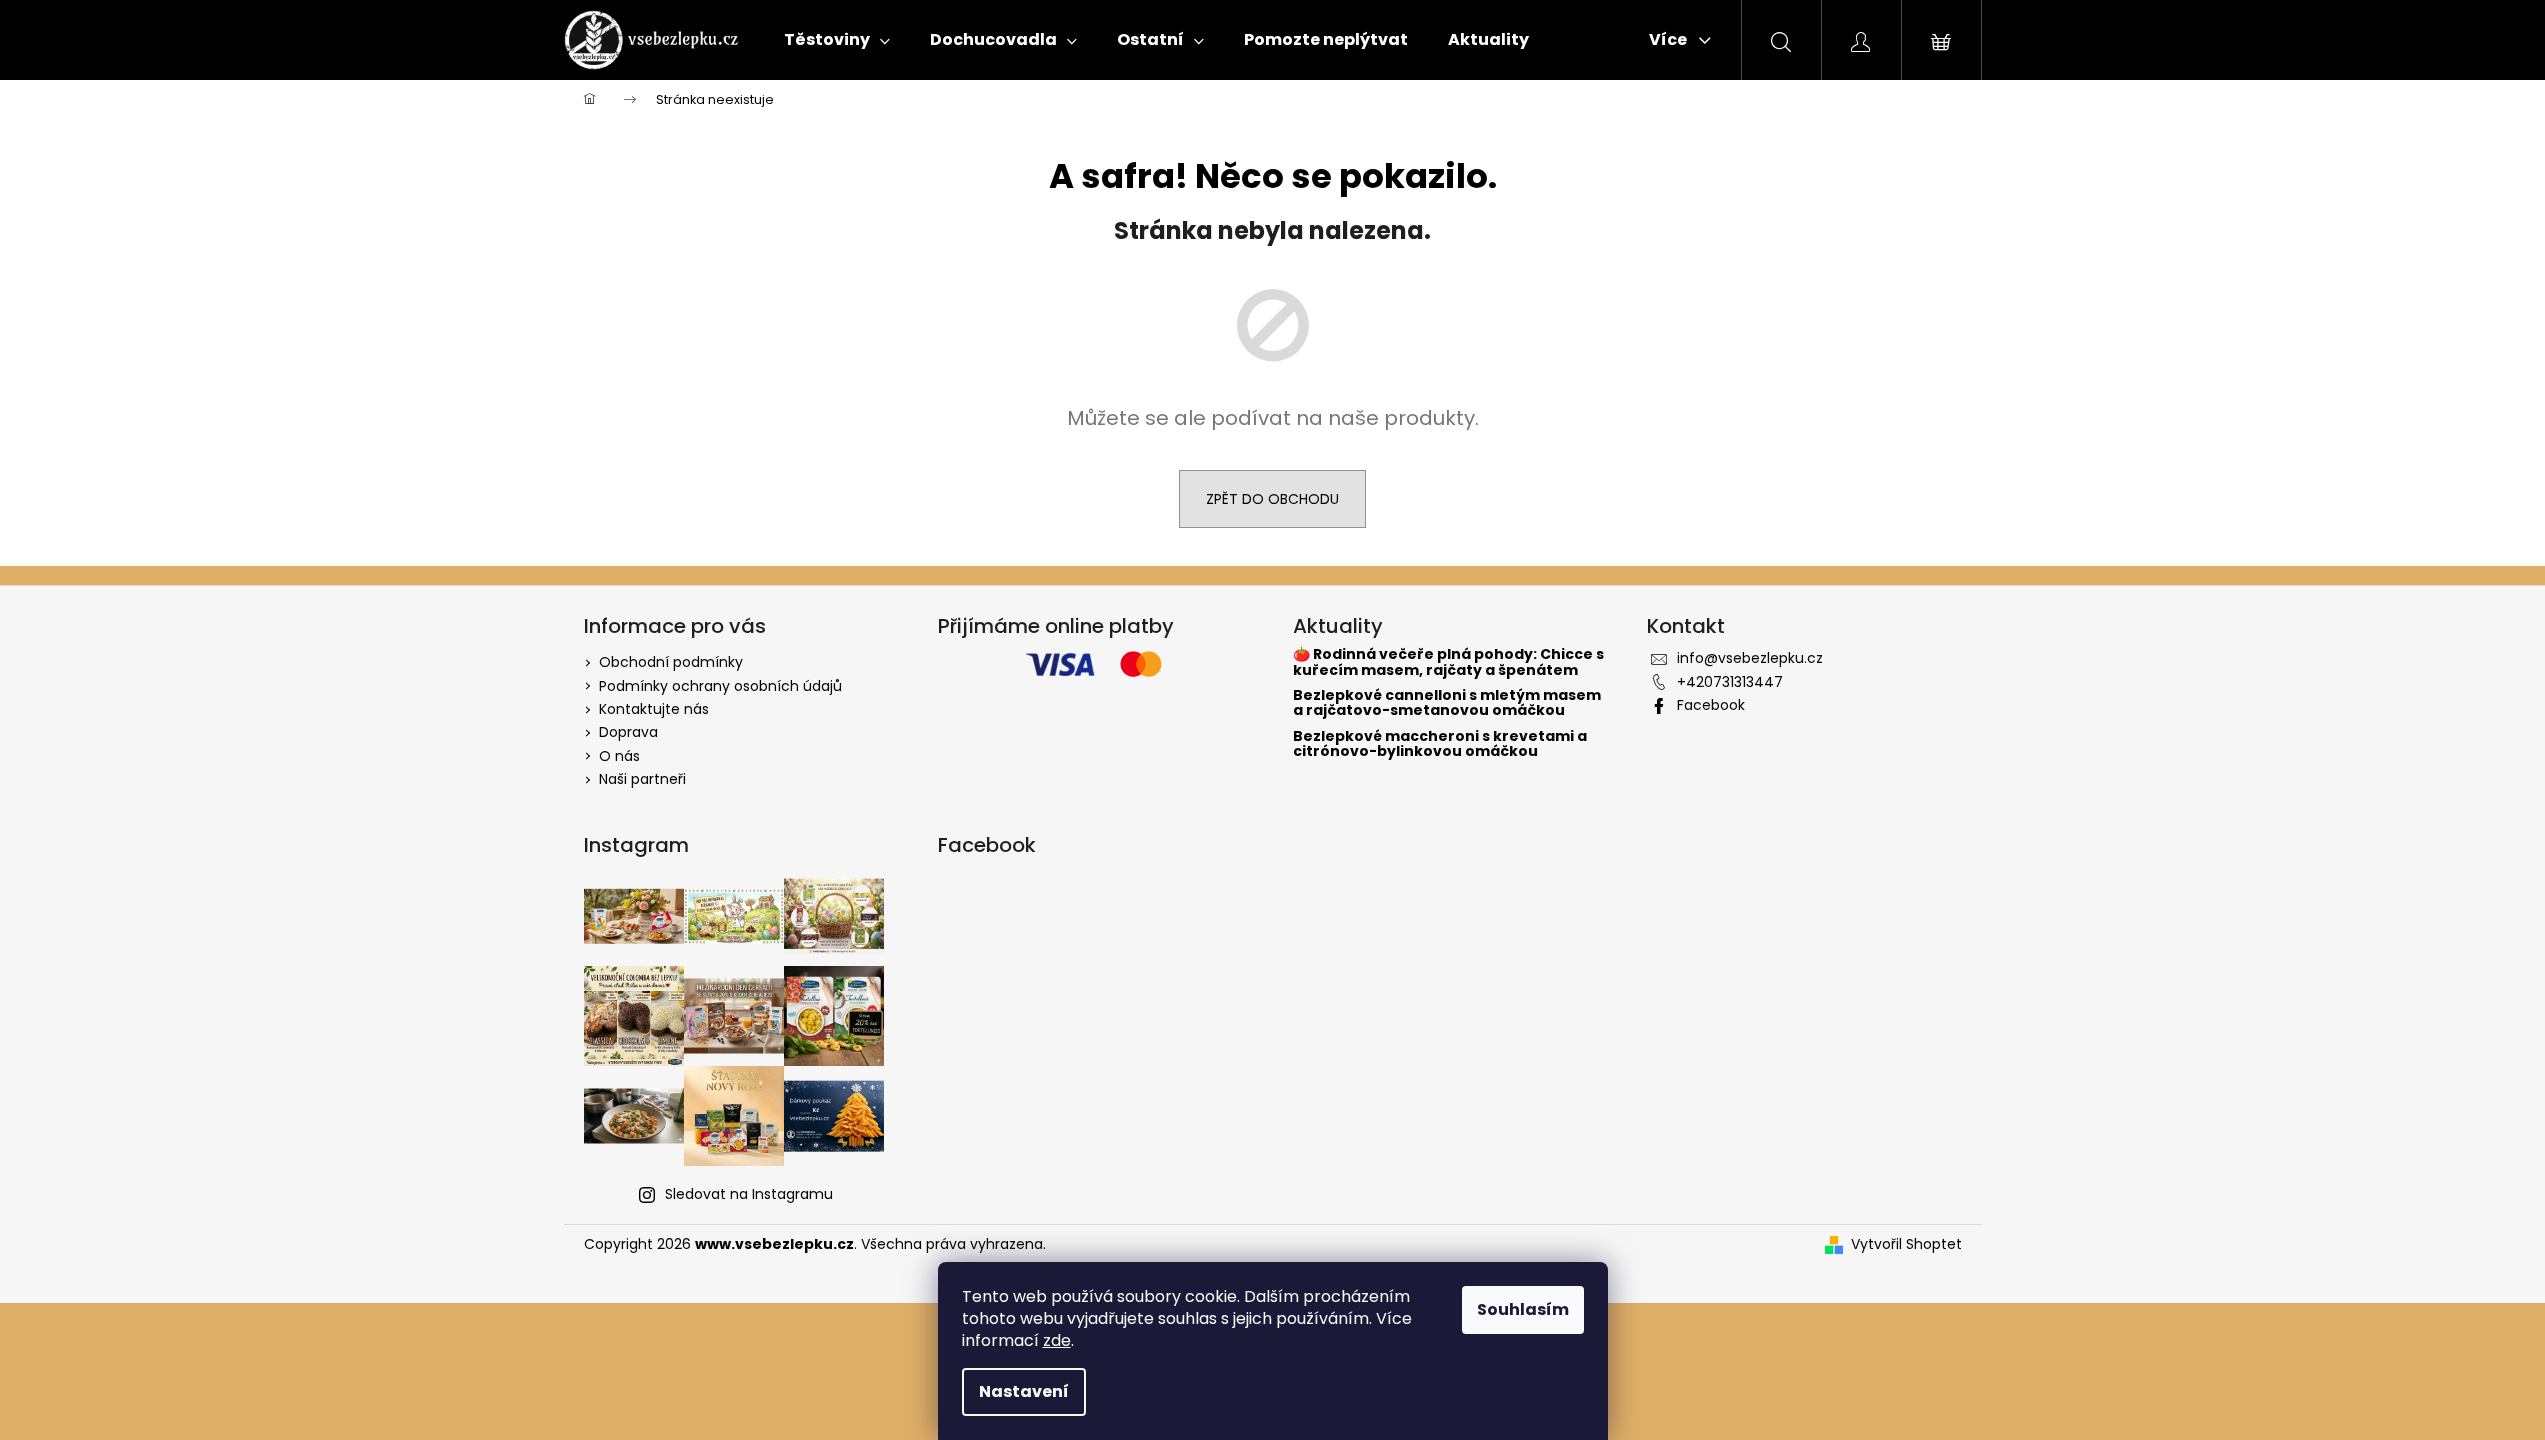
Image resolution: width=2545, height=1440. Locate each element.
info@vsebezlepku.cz (1750, 658)
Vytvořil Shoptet (1906, 1244)
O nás (619, 756)
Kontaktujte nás (654, 709)
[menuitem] (837, 40)
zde (1057, 1340)
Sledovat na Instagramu (749, 1194)
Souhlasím (1523, 1309)
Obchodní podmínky (671, 662)
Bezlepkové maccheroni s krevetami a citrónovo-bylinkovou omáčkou (1440, 744)
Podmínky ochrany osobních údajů (720, 686)
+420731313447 (1730, 682)
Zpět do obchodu (1272, 499)
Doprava (628, 732)
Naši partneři (642, 779)
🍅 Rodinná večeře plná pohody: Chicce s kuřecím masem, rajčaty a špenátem (1448, 662)
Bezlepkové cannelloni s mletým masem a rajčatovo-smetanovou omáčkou (1447, 703)
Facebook (1711, 705)
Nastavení (1024, 1391)
